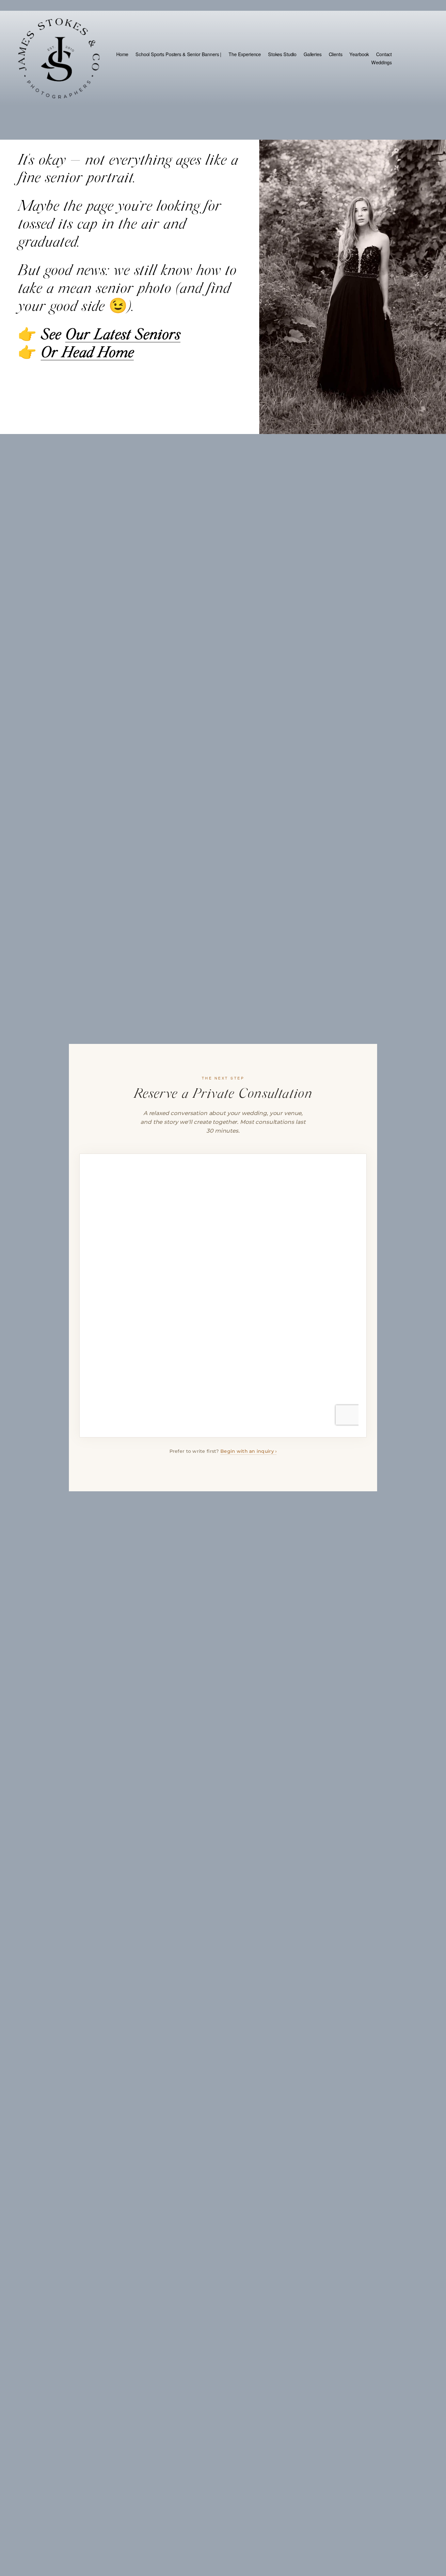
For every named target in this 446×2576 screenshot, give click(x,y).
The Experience (245, 54)
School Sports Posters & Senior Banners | (178, 54)
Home (122, 54)
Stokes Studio (282, 54)
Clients (336, 54)
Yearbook (359, 54)
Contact (384, 54)
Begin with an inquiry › (248, 1451)
